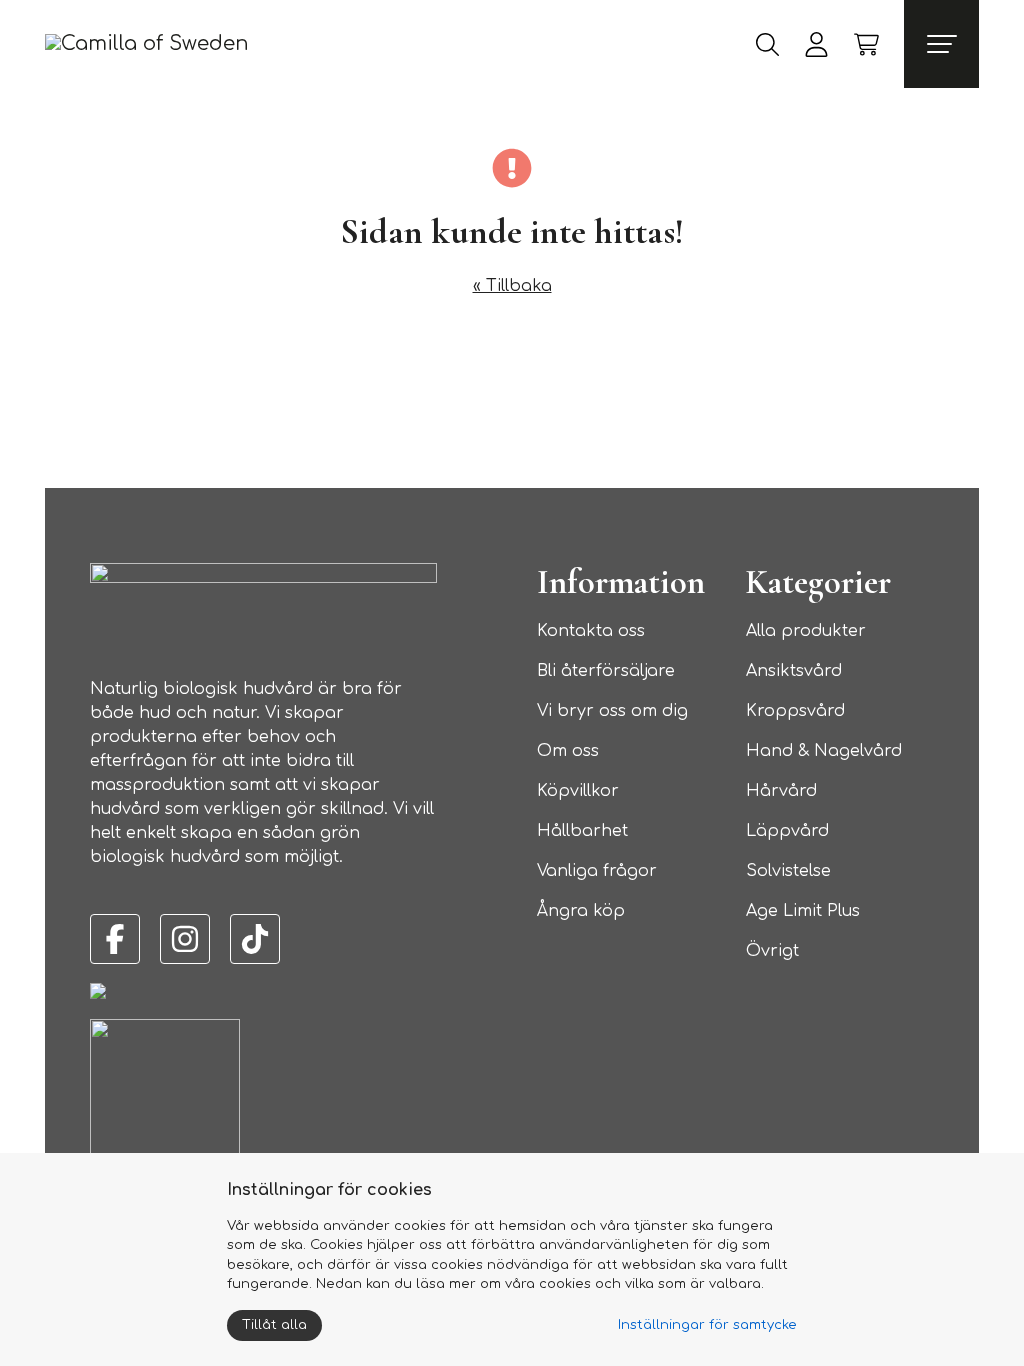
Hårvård (781, 791)
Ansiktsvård (794, 671)
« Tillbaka (512, 286)
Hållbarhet (582, 831)
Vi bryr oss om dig (612, 711)
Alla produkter (806, 631)
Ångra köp (581, 911)
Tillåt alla (274, 1325)
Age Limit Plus (803, 911)
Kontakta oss (591, 631)
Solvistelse (788, 871)
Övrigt (772, 951)
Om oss (568, 751)
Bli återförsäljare (606, 671)
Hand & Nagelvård (824, 751)
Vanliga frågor (597, 871)
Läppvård (787, 831)
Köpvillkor (578, 791)
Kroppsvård (795, 711)
